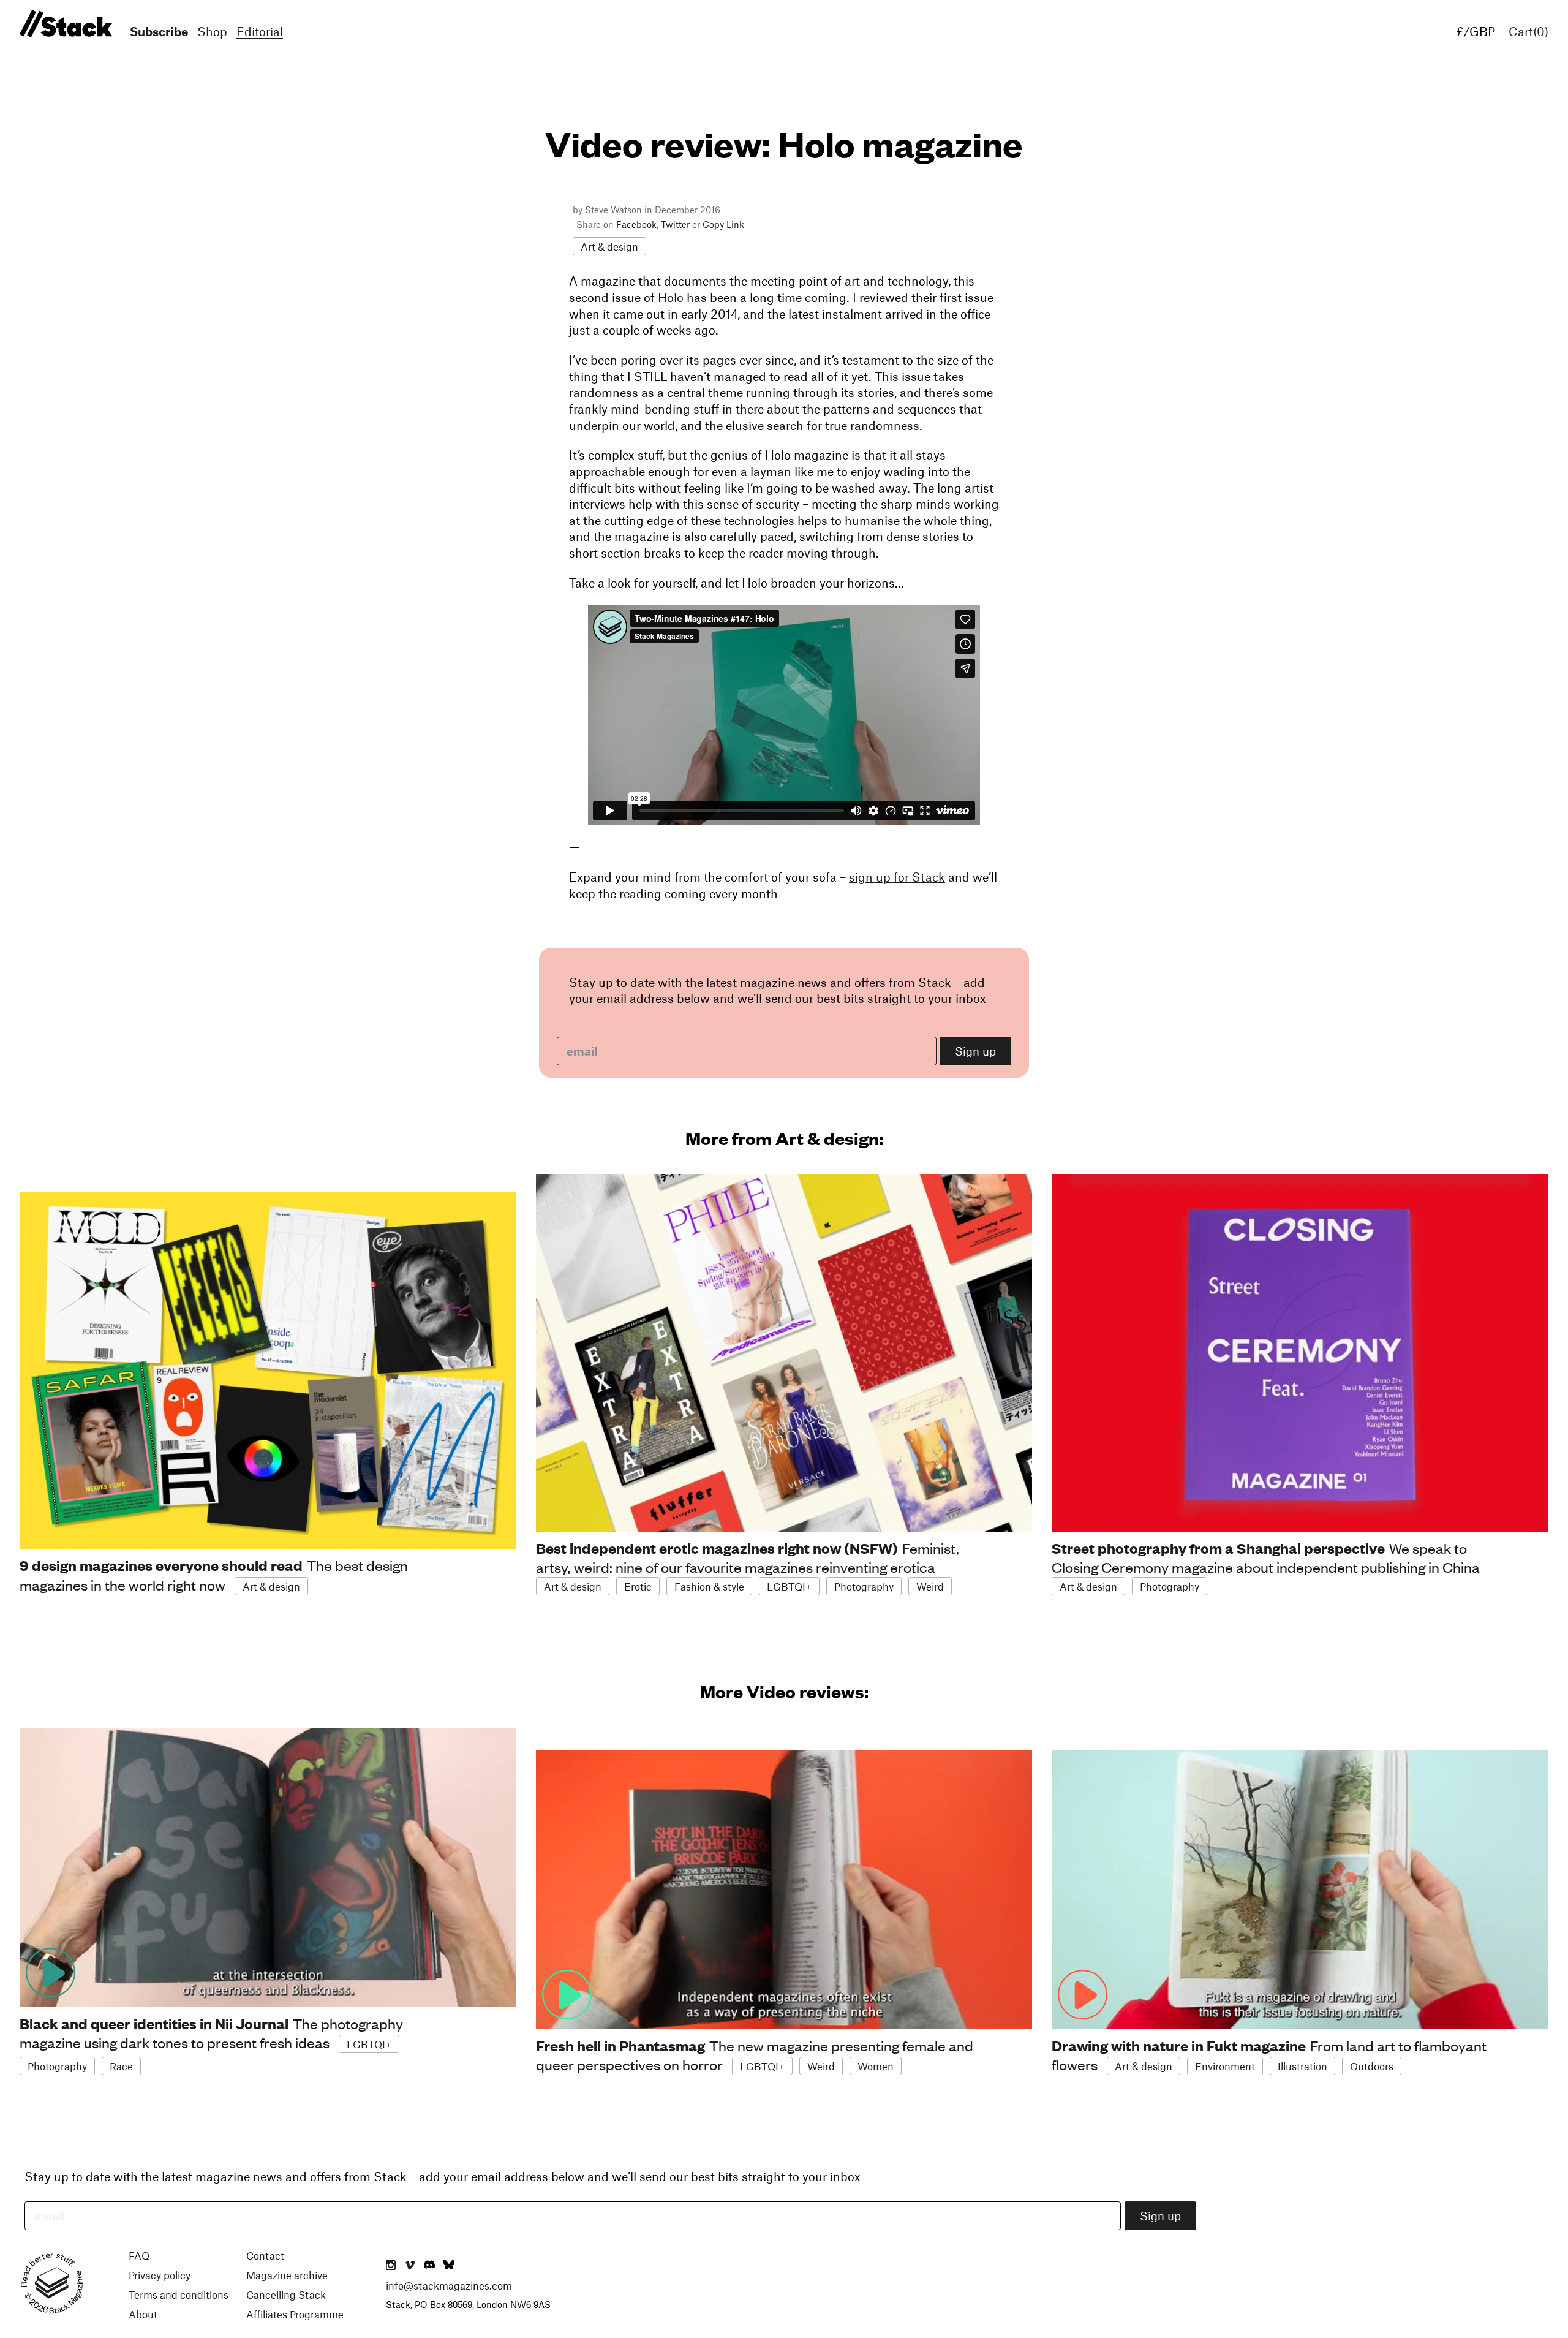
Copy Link (723, 224)
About (143, 2314)
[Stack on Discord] (431, 2266)
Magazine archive (287, 2275)
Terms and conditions (179, 2294)
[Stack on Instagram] (391, 2266)
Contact (265, 2255)
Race (121, 2066)
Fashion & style (709, 1586)
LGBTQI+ (789, 1586)
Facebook (636, 224)
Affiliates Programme (295, 2314)
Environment (1225, 2066)
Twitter (675, 224)
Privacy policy (160, 2275)
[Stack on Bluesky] (449, 2266)
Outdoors (1372, 2066)
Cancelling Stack (286, 2294)
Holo (671, 297)
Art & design (609, 246)
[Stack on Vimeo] (410, 2266)
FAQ (139, 2255)
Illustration (1302, 2066)
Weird (930, 1586)
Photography (864, 1586)
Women (876, 2066)
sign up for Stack (897, 877)
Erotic (638, 1586)
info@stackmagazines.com (449, 2285)
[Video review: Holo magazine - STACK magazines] (64, 24)
